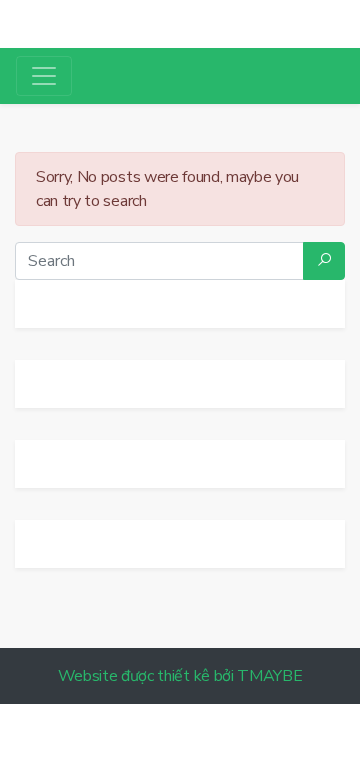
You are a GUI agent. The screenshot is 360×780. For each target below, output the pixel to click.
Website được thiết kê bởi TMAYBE (180, 676)
